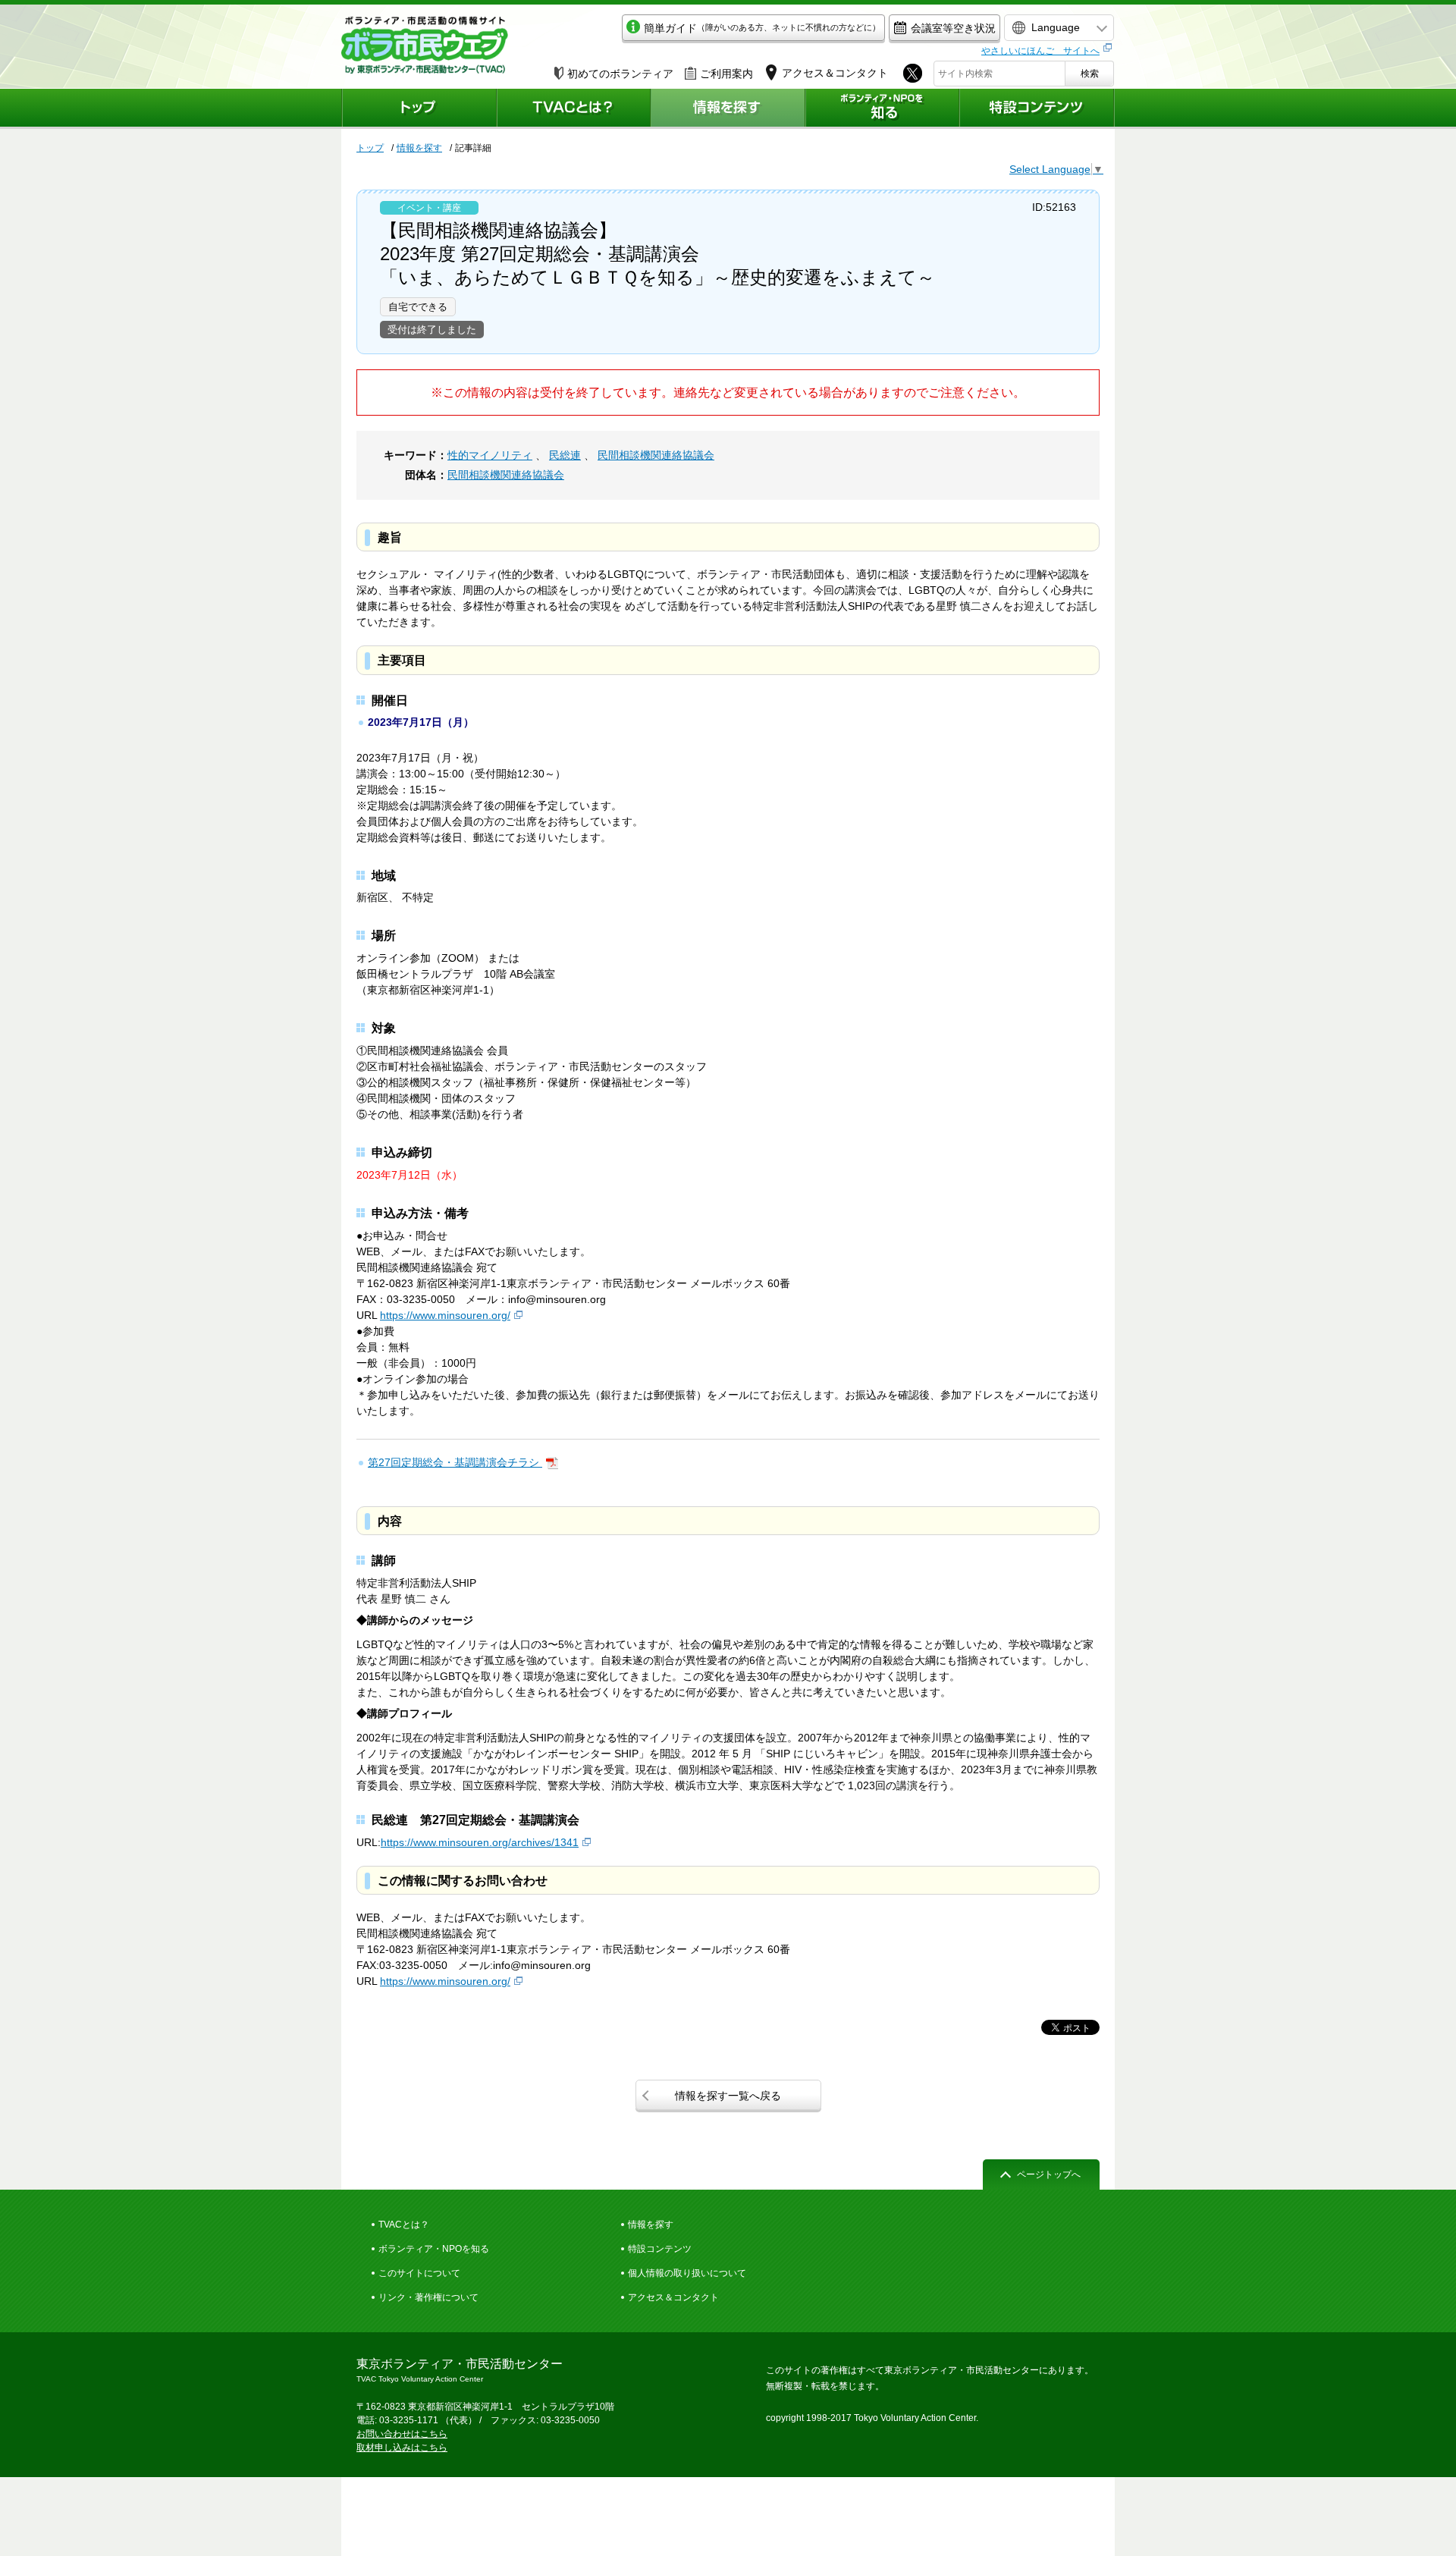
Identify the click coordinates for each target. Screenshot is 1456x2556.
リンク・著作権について (428, 2297)
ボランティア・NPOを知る (434, 2249)
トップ (370, 148)
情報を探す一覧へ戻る (728, 2096)
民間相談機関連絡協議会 (656, 455)
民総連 (565, 455)
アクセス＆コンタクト (673, 2297)
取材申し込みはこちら (402, 2448)
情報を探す (419, 148)
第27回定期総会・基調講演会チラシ (455, 1462)
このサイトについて (419, 2273)
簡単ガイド (762, 28)
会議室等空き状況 (953, 28)
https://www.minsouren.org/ (445, 1315)
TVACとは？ (404, 2225)
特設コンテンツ (660, 2249)
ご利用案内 (726, 74)
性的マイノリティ (490, 455)
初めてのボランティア (620, 74)
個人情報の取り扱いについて (687, 2273)
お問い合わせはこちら (402, 2434)
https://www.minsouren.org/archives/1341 (480, 1842)
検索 (1090, 74)
